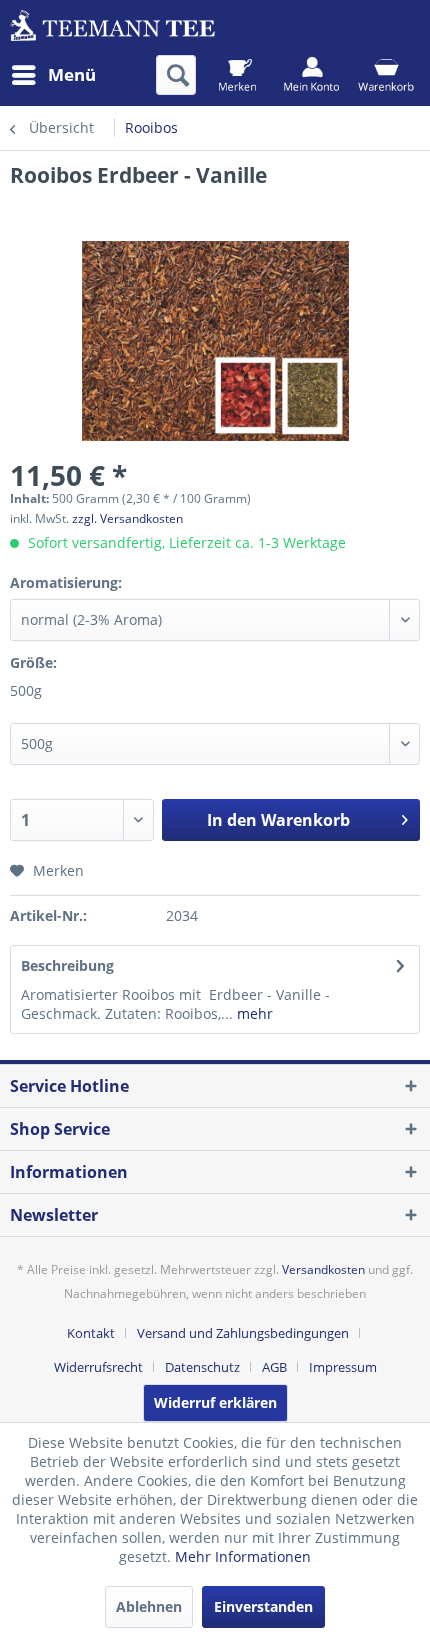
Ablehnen (149, 1606)
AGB (274, 1367)
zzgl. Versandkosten (127, 518)
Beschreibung (67, 965)
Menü (72, 74)
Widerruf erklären (215, 1402)
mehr (253, 1013)
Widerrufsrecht (98, 1367)
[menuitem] (53, 75)
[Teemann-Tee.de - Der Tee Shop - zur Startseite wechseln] (112, 27)
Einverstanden (263, 1606)
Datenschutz (202, 1367)
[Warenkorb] (385, 75)
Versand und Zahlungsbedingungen (243, 1333)
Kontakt (91, 1333)
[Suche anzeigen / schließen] (176, 75)
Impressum (343, 1367)
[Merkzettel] (237, 75)
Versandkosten (323, 1269)
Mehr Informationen (243, 1556)
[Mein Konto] (311, 75)
